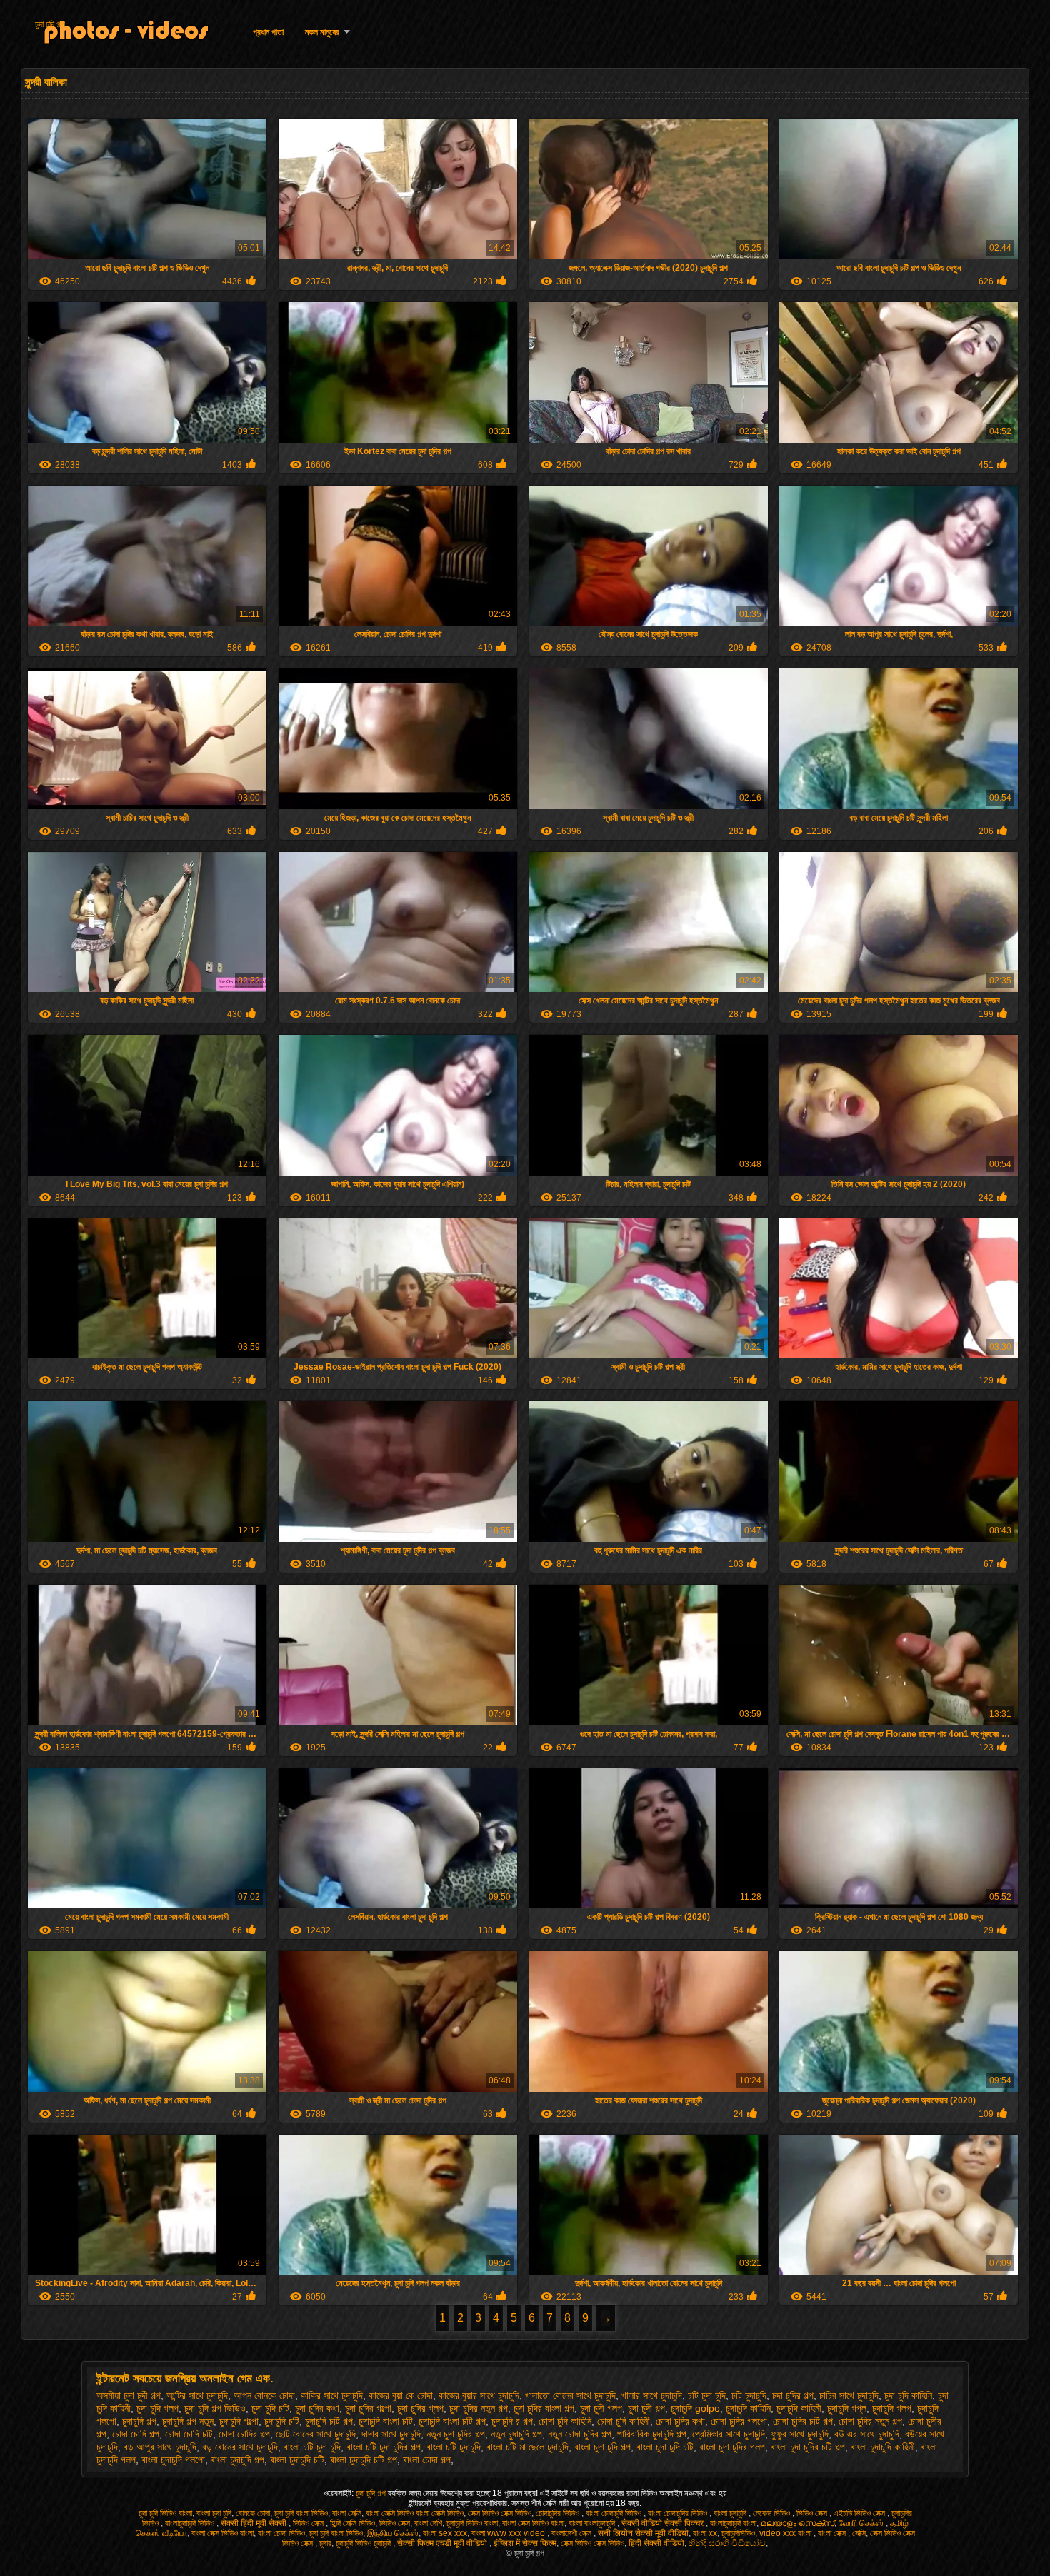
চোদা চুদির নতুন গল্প (870, 2421)
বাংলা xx (705, 2533)
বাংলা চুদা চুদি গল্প (602, 2447)
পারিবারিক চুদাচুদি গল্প (652, 2434)
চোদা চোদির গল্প (244, 2434)
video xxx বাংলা (786, 2533)
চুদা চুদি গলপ (157, 2408)
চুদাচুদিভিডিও (738, 2533)
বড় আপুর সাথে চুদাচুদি (160, 2447)
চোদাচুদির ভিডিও (559, 2513)
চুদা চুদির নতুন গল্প (479, 2408)
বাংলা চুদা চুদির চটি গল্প (808, 2447)
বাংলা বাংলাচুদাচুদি (593, 2523)
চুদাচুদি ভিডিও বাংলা (472, 2523)
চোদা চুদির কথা (680, 2421)
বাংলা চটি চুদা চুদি (312, 2447)
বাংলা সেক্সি (347, 2513)
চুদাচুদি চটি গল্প (329, 2421)
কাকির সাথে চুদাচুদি (332, 2395)
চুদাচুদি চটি (282, 2421)
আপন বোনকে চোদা (264, 2395)
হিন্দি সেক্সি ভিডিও (352, 2523)
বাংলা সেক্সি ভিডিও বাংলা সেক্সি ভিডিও (415, 2513)
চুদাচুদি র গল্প (512, 2421)
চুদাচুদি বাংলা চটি (386, 2421)
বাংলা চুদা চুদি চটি (665, 2447)
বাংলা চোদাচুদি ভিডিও (615, 2513)
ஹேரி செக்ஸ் (862, 2523)
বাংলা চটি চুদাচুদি (454, 2447)
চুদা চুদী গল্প (646, 2408)
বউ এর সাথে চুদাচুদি (867, 2434)
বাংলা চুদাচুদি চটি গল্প (364, 2460)
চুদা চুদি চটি (270, 2408)
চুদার (325, 2543)
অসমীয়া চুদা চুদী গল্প (129, 2395)
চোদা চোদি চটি (189, 2434)
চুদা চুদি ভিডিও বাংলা (165, 2513)
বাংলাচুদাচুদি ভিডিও (191, 2523)
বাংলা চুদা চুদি (214, 2513)
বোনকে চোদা (253, 2513)
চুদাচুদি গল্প (139, 2421)
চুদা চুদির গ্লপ (420, 2408)
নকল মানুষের (322, 32)
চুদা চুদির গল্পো (368, 2408)
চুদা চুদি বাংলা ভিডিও (301, 2513)
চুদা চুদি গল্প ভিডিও (215, 2408)
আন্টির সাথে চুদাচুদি (197, 2395)
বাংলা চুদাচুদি (731, 2513)
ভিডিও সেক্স (813, 2513)
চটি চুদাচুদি (749, 2395)
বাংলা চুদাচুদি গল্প (237, 2460)
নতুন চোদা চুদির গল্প (580, 2434)
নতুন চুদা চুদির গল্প (456, 2434)
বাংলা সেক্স (833, 2533)
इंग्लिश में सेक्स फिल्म (525, 2543)
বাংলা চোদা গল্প (427, 2460)
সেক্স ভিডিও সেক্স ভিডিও (500, 2513)
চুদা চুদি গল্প (50, 24)
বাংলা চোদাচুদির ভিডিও (679, 2513)
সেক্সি (859, 2533)
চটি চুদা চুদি (707, 2395)
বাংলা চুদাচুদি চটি (297, 2460)
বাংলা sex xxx (445, 2533)
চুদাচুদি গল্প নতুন (188, 2421)
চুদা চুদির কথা (317, 2408)
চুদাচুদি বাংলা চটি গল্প (452, 2421)
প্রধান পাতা (268, 32)
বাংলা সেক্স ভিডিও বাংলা (533, 2523)
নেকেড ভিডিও (772, 2513)
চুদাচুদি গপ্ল (847, 2408)
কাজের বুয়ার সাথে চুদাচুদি (479, 2395)
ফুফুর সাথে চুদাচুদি (800, 2434)
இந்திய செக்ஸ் (393, 2533)
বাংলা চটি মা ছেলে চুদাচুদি (527, 2447)
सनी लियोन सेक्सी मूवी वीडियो (643, 2533)
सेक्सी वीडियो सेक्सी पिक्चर (664, 2523)
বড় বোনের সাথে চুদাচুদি (240, 2447)
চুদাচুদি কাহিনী (799, 2408)
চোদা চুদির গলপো (739, 2421)
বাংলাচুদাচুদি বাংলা (733, 2523)
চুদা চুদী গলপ (601, 2408)
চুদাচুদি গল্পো (239, 2421)
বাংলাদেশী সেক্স (572, 2533)
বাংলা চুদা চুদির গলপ (732, 2447)
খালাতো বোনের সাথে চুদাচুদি (570, 2395)
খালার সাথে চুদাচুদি (652, 2395)
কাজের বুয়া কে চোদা (401, 2395)
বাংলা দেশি (428, 2523)
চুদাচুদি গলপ (892, 2408)
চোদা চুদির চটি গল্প (803, 2421)
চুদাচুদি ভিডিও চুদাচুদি (364, 2543)
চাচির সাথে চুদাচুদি (849, 2395)
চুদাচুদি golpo (695, 2408)
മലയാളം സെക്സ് (797, 2523)
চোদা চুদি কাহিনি (565, 2421)
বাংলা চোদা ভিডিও (281, 2533)
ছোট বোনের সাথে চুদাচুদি (316, 2434)
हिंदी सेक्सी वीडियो (656, 2543)
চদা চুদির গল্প (793, 2395)
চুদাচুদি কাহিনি (748, 2408)
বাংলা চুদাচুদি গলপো (173, 2460)
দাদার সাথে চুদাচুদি (391, 2434)
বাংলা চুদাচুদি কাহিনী (883, 2447)
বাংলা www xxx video (509, 2533)
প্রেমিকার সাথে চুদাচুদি (729, 2434)
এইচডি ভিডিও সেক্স (860, 2513)
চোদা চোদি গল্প (136, 2434)
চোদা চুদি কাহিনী (624, 2421)
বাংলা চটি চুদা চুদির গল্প (384, 2447)
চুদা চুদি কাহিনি (908, 2395)
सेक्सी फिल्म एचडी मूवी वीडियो (443, 2543)
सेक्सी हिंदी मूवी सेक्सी (255, 2523)
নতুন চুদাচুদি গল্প (516, 2434)
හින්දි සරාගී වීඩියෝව (727, 2543)
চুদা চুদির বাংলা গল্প (544, 2408)
